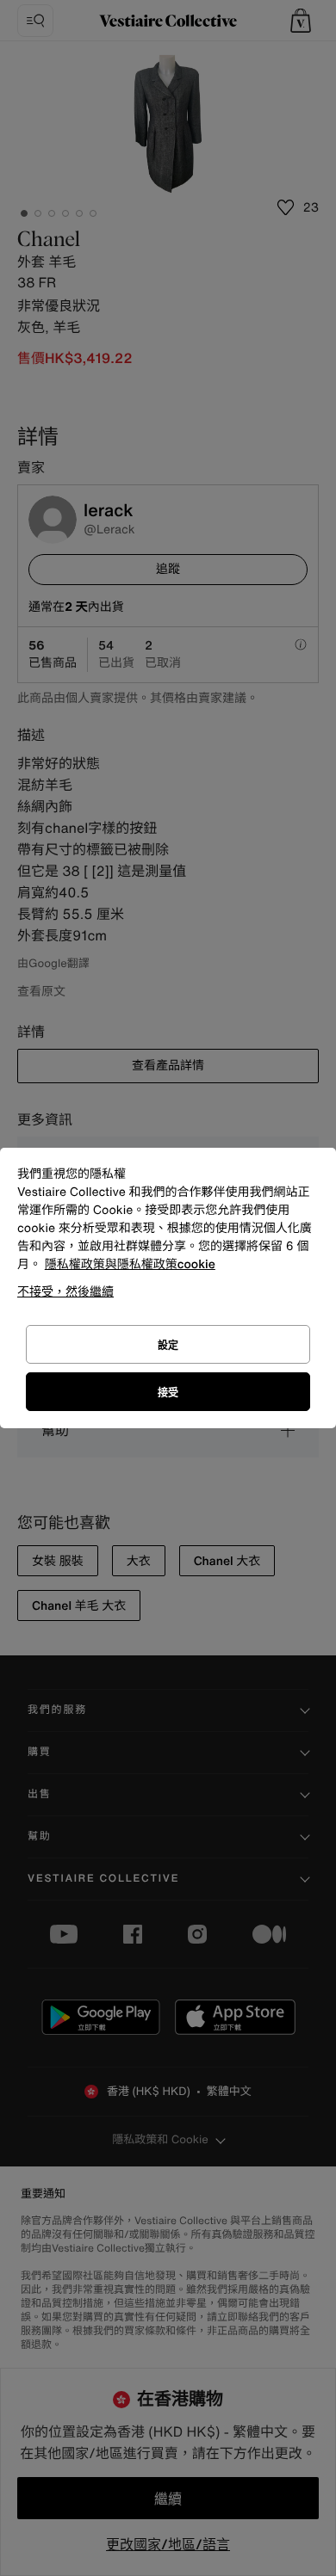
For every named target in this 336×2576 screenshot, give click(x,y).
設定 (168, 1345)
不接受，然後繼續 (65, 1291)
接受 (168, 1393)
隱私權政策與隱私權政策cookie (130, 1264)
